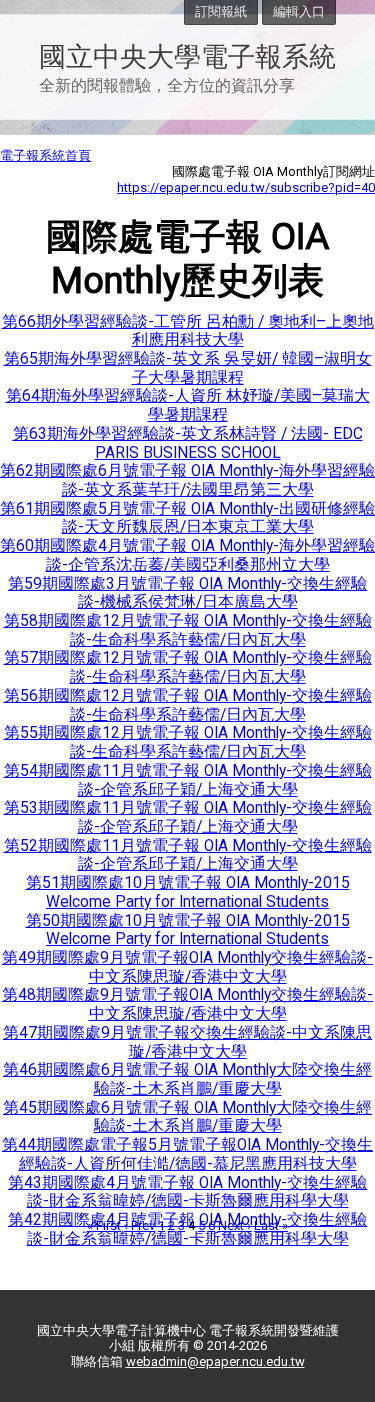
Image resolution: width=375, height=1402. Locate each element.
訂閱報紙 (221, 11)
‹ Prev (139, 1225)
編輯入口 (299, 11)
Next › (234, 1225)
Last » (271, 1225)
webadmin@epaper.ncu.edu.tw (215, 1361)
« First (104, 1225)
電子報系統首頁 (45, 155)
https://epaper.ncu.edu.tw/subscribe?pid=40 (246, 187)
